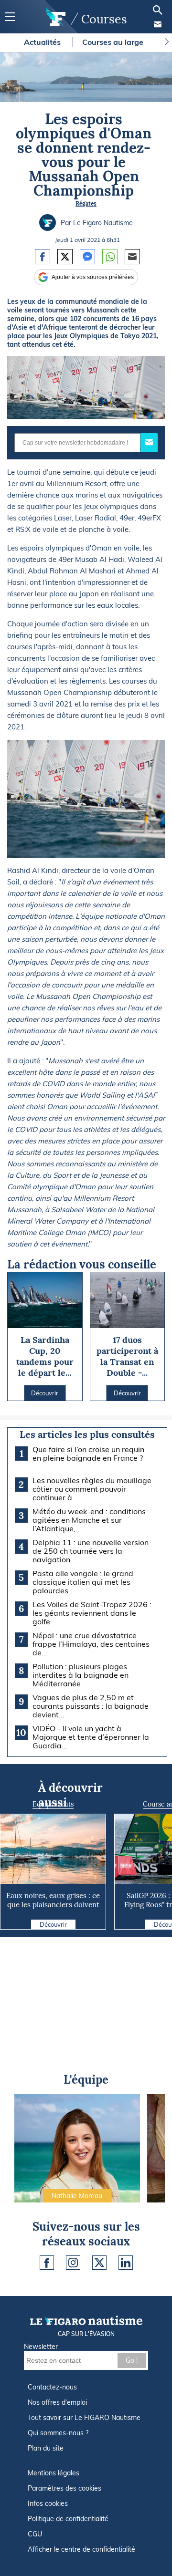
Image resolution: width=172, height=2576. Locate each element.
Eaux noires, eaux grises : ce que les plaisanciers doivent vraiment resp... (53, 1905)
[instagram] (73, 2263)
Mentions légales (54, 2473)
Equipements (53, 1804)
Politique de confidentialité (68, 2519)
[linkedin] (126, 2263)
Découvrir (53, 1924)
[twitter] (99, 2263)
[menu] (10, 17)
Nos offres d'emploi (57, 2402)
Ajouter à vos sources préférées (93, 277)
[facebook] (47, 2263)
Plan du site (46, 2448)
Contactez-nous (52, 2387)
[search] (158, 10)
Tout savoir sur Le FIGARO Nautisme (84, 2418)
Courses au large (114, 42)
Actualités (43, 42)
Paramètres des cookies (64, 2488)
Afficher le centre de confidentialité (81, 2549)
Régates (86, 203)
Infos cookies (48, 2503)
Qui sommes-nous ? (58, 2433)
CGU (35, 2534)
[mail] (158, 24)
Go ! (132, 2360)
